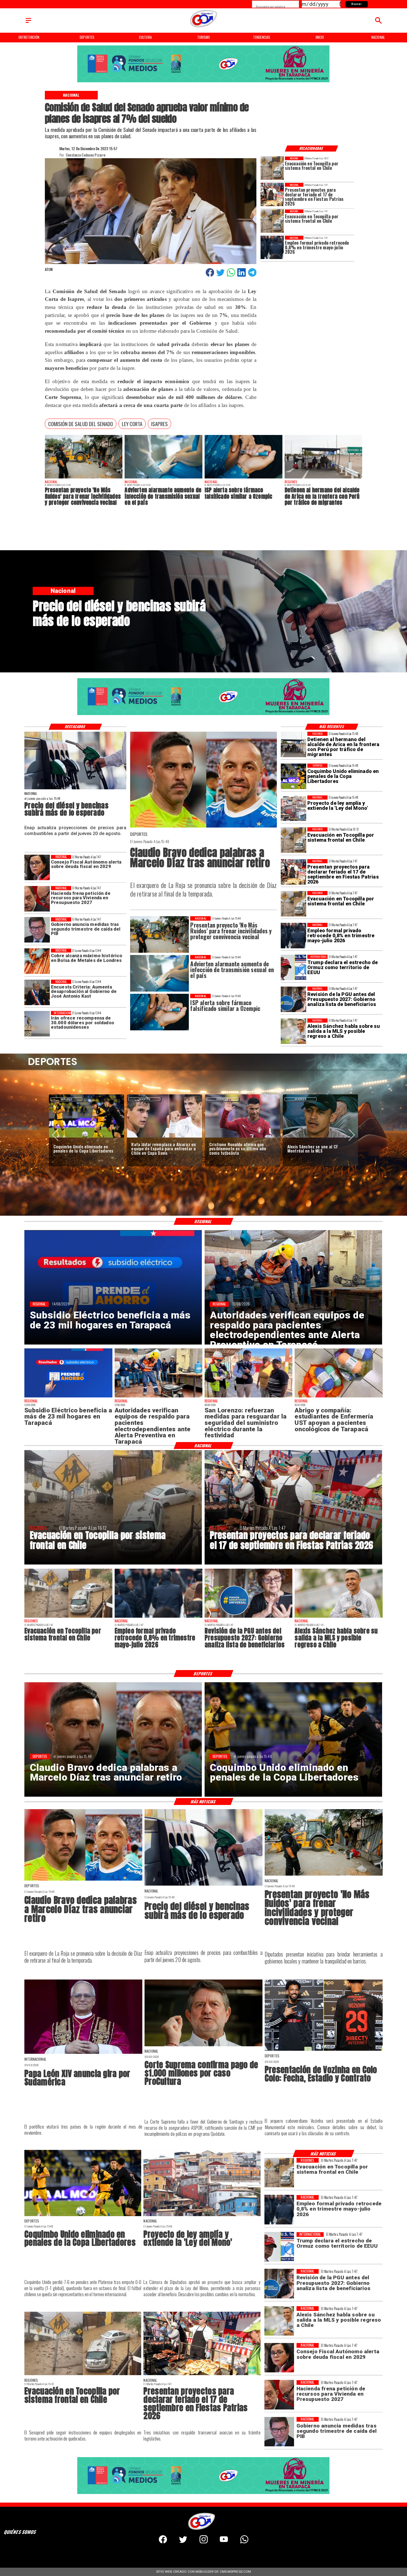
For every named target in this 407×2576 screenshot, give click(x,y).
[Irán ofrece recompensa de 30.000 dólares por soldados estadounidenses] (37, 1024)
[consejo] (37, 868)
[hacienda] (37, 899)
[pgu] (293, 999)
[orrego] (203, 2046)
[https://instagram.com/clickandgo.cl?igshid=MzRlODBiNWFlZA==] (204, 2542)
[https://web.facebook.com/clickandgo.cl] (163, 2542)
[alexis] (164, 1137)
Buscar (356, 4)
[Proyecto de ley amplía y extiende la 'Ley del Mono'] (293, 808)
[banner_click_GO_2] (203, 82)
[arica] (324, 478)
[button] (81, 424)
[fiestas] (272, 194)
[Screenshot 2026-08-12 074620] (159, 1397)
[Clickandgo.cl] (28, 23)
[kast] (37, 992)
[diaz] (203, 827)
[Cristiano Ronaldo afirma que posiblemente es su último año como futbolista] (86, 1137)
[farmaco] (244, 478)
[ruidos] (84, 478)
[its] (163, 478)
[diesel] (75, 789)
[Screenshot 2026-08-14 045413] (68, 1397)
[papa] (83, 2053)
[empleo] (272, 247)
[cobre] (37, 961)
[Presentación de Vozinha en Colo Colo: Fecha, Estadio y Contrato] (321, 1137)
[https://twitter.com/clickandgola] (183, 2542)
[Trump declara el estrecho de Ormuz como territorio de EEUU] (293, 967)
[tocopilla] (272, 168)
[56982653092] (244, 2542)
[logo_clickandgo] (204, 27)
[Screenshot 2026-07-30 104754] (338, 1397)
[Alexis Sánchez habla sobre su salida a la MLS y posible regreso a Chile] (293, 1031)
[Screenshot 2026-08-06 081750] (248, 1397)
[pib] (37, 930)
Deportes (67, 1099)
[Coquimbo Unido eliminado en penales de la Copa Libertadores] (293, 776)
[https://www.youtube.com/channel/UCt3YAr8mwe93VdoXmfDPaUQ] (224, 2542)
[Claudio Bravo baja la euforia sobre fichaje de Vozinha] (243, 1137)
